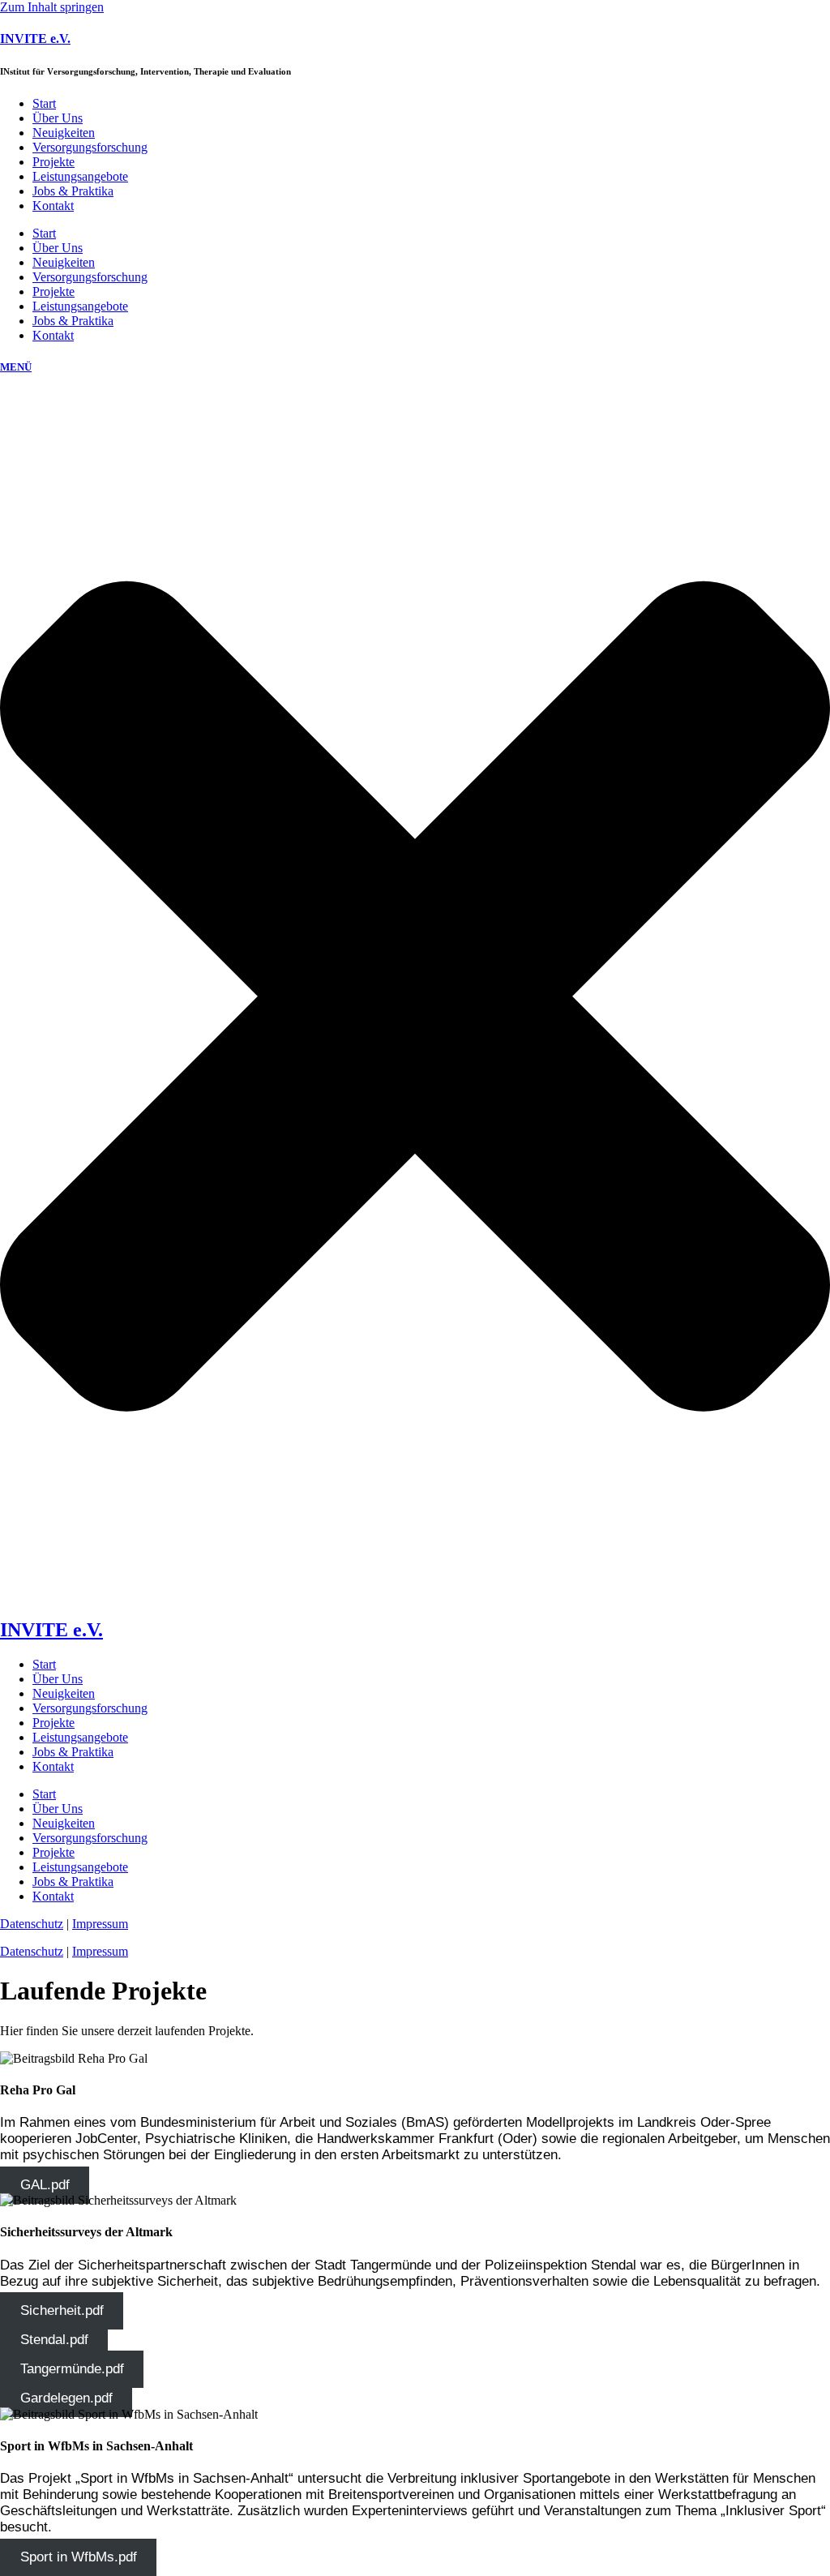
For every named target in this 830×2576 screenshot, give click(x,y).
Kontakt (53, 206)
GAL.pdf (45, 2185)
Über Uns (58, 118)
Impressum (100, 1951)
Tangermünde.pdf (72, 2370)
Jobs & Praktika (73, 191)
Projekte (53, 162)
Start (44, 103)
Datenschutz (32, 1951)
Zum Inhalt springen (52, 7)
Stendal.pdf (54, 2340)
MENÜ (16, 367)
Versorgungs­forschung (90, 147)
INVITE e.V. (35, 39)
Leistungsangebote (80, 176)
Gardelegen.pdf (66, 2399)
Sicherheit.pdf (62, 2311)
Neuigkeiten (64, 133)
